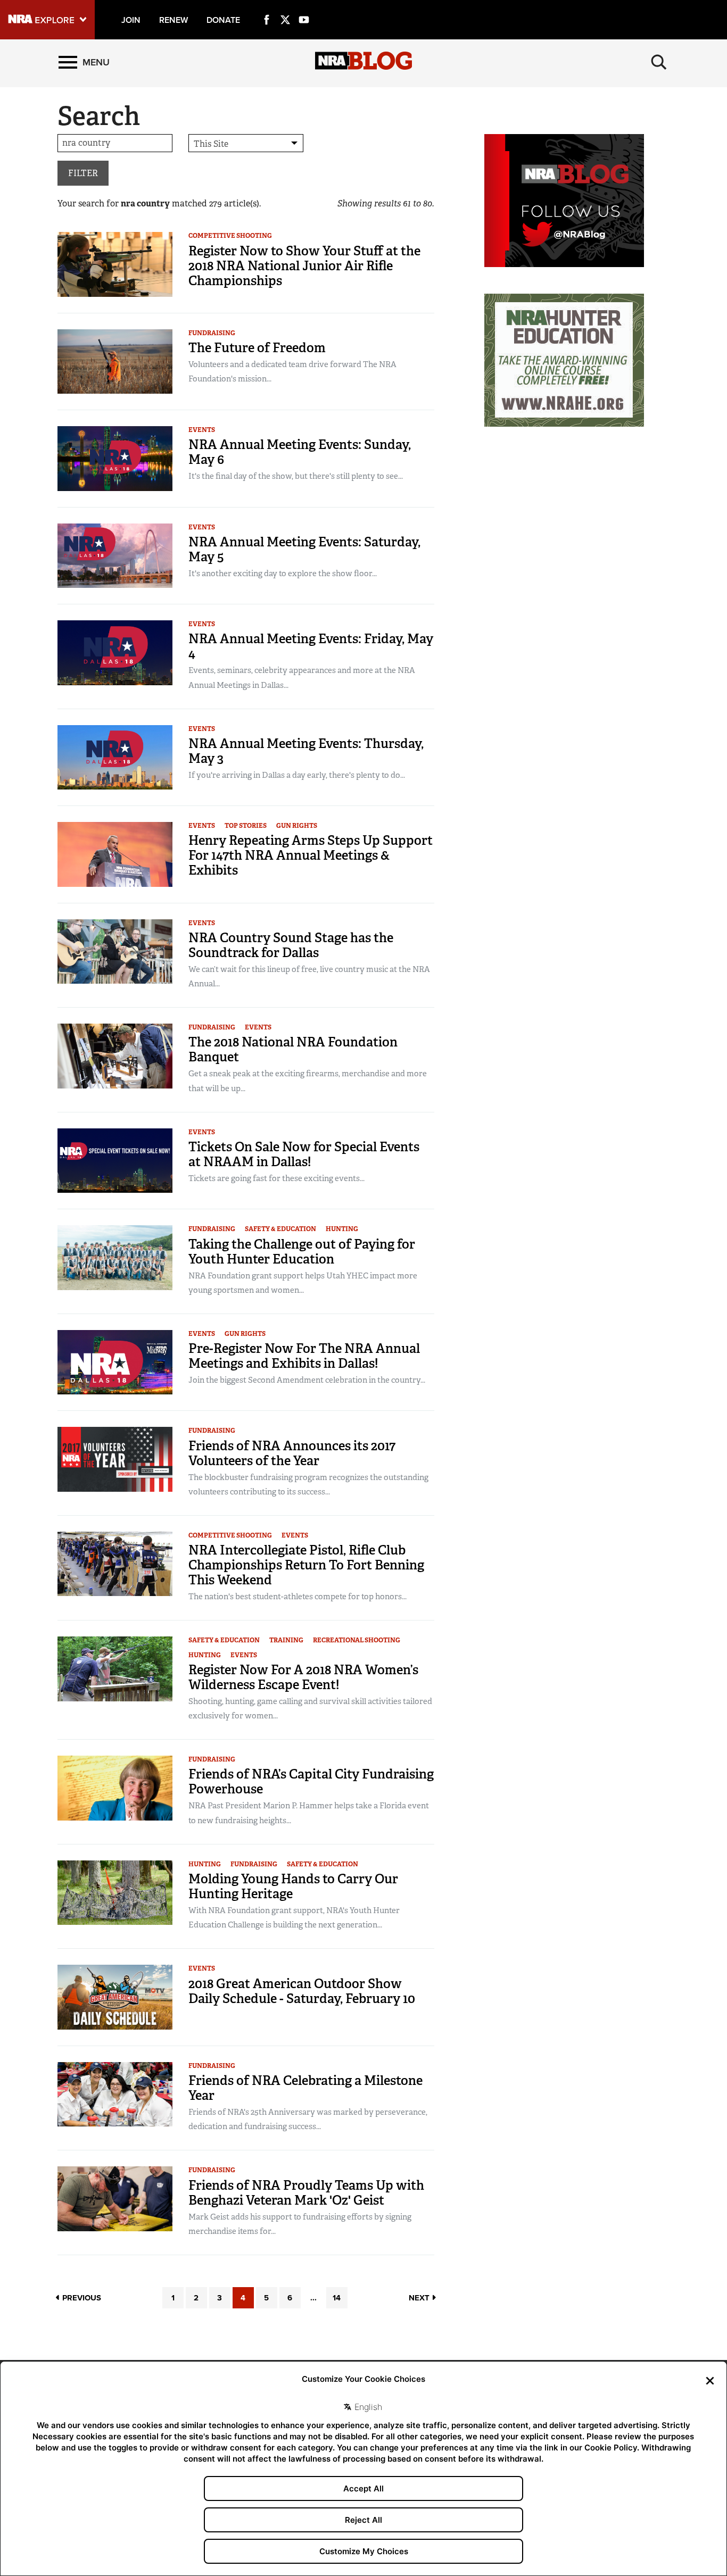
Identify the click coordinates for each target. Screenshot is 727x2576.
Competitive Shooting (230, 236)
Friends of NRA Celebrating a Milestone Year (305, 2088)
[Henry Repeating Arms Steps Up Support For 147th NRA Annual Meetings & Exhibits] (115, 854)
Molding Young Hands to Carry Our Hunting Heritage (293, 1886)
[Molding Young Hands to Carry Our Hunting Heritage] (115, 1892)
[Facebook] (267, 7)
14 (337, 2298)
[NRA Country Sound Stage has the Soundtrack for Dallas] (115, 950)
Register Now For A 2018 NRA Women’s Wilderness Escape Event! (303, 1677)
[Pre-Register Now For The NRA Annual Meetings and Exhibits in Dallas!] (115, 1362)
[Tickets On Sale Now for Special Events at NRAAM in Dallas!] (115, 1160)
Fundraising (212, 333)
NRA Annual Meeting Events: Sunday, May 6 (300, 452)
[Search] (659, 62)
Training (286, 1640)
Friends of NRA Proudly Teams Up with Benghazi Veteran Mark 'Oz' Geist (306, 2193)
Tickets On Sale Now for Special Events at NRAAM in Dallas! (304, 1154)
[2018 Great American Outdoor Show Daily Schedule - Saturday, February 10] (115, 1996)
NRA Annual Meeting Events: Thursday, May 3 (306, 751)
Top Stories (246, 826)
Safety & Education (280, 1229)
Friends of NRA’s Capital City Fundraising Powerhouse (311, 1781)
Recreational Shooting (357, 1640)
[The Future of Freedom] (115, 361)
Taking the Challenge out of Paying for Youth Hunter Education (302, 1252)
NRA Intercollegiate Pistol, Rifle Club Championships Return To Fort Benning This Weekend (306, 1565)
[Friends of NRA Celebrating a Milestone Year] (115, 2094)
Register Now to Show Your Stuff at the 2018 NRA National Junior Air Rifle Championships (304, 266)
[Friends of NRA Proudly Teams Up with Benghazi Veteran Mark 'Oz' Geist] (115, 2198)
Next (420, 2298)
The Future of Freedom (257, 348)
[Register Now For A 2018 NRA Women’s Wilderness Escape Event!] (115, 1668)
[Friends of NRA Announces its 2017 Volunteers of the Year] (115, 1459)
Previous (81, 2298)
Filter (83, 173)
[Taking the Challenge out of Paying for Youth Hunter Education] (115, 1257)
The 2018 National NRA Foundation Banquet (293, 1049)
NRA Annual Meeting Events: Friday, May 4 (311, 646)
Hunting (342, 1229)
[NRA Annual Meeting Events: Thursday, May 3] (115, 757)
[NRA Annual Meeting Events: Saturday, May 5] (115, 555)
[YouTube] (304, 7)
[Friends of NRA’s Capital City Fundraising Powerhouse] (115, 1787)
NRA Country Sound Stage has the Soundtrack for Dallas (291, 945)
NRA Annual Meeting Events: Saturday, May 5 (304, 549)
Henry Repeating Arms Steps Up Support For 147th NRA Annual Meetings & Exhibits (311, 855)
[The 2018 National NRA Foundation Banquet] (115, 1055)
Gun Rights (297, 826)
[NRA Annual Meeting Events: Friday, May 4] (115, 652)
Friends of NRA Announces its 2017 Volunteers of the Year (292, 1453)
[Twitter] (285, 7)
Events (202, 430)
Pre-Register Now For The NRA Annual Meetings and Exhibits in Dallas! (304, 1356)
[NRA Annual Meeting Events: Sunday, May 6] (115, 458)
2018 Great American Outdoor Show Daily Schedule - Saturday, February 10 (302, 1991)
